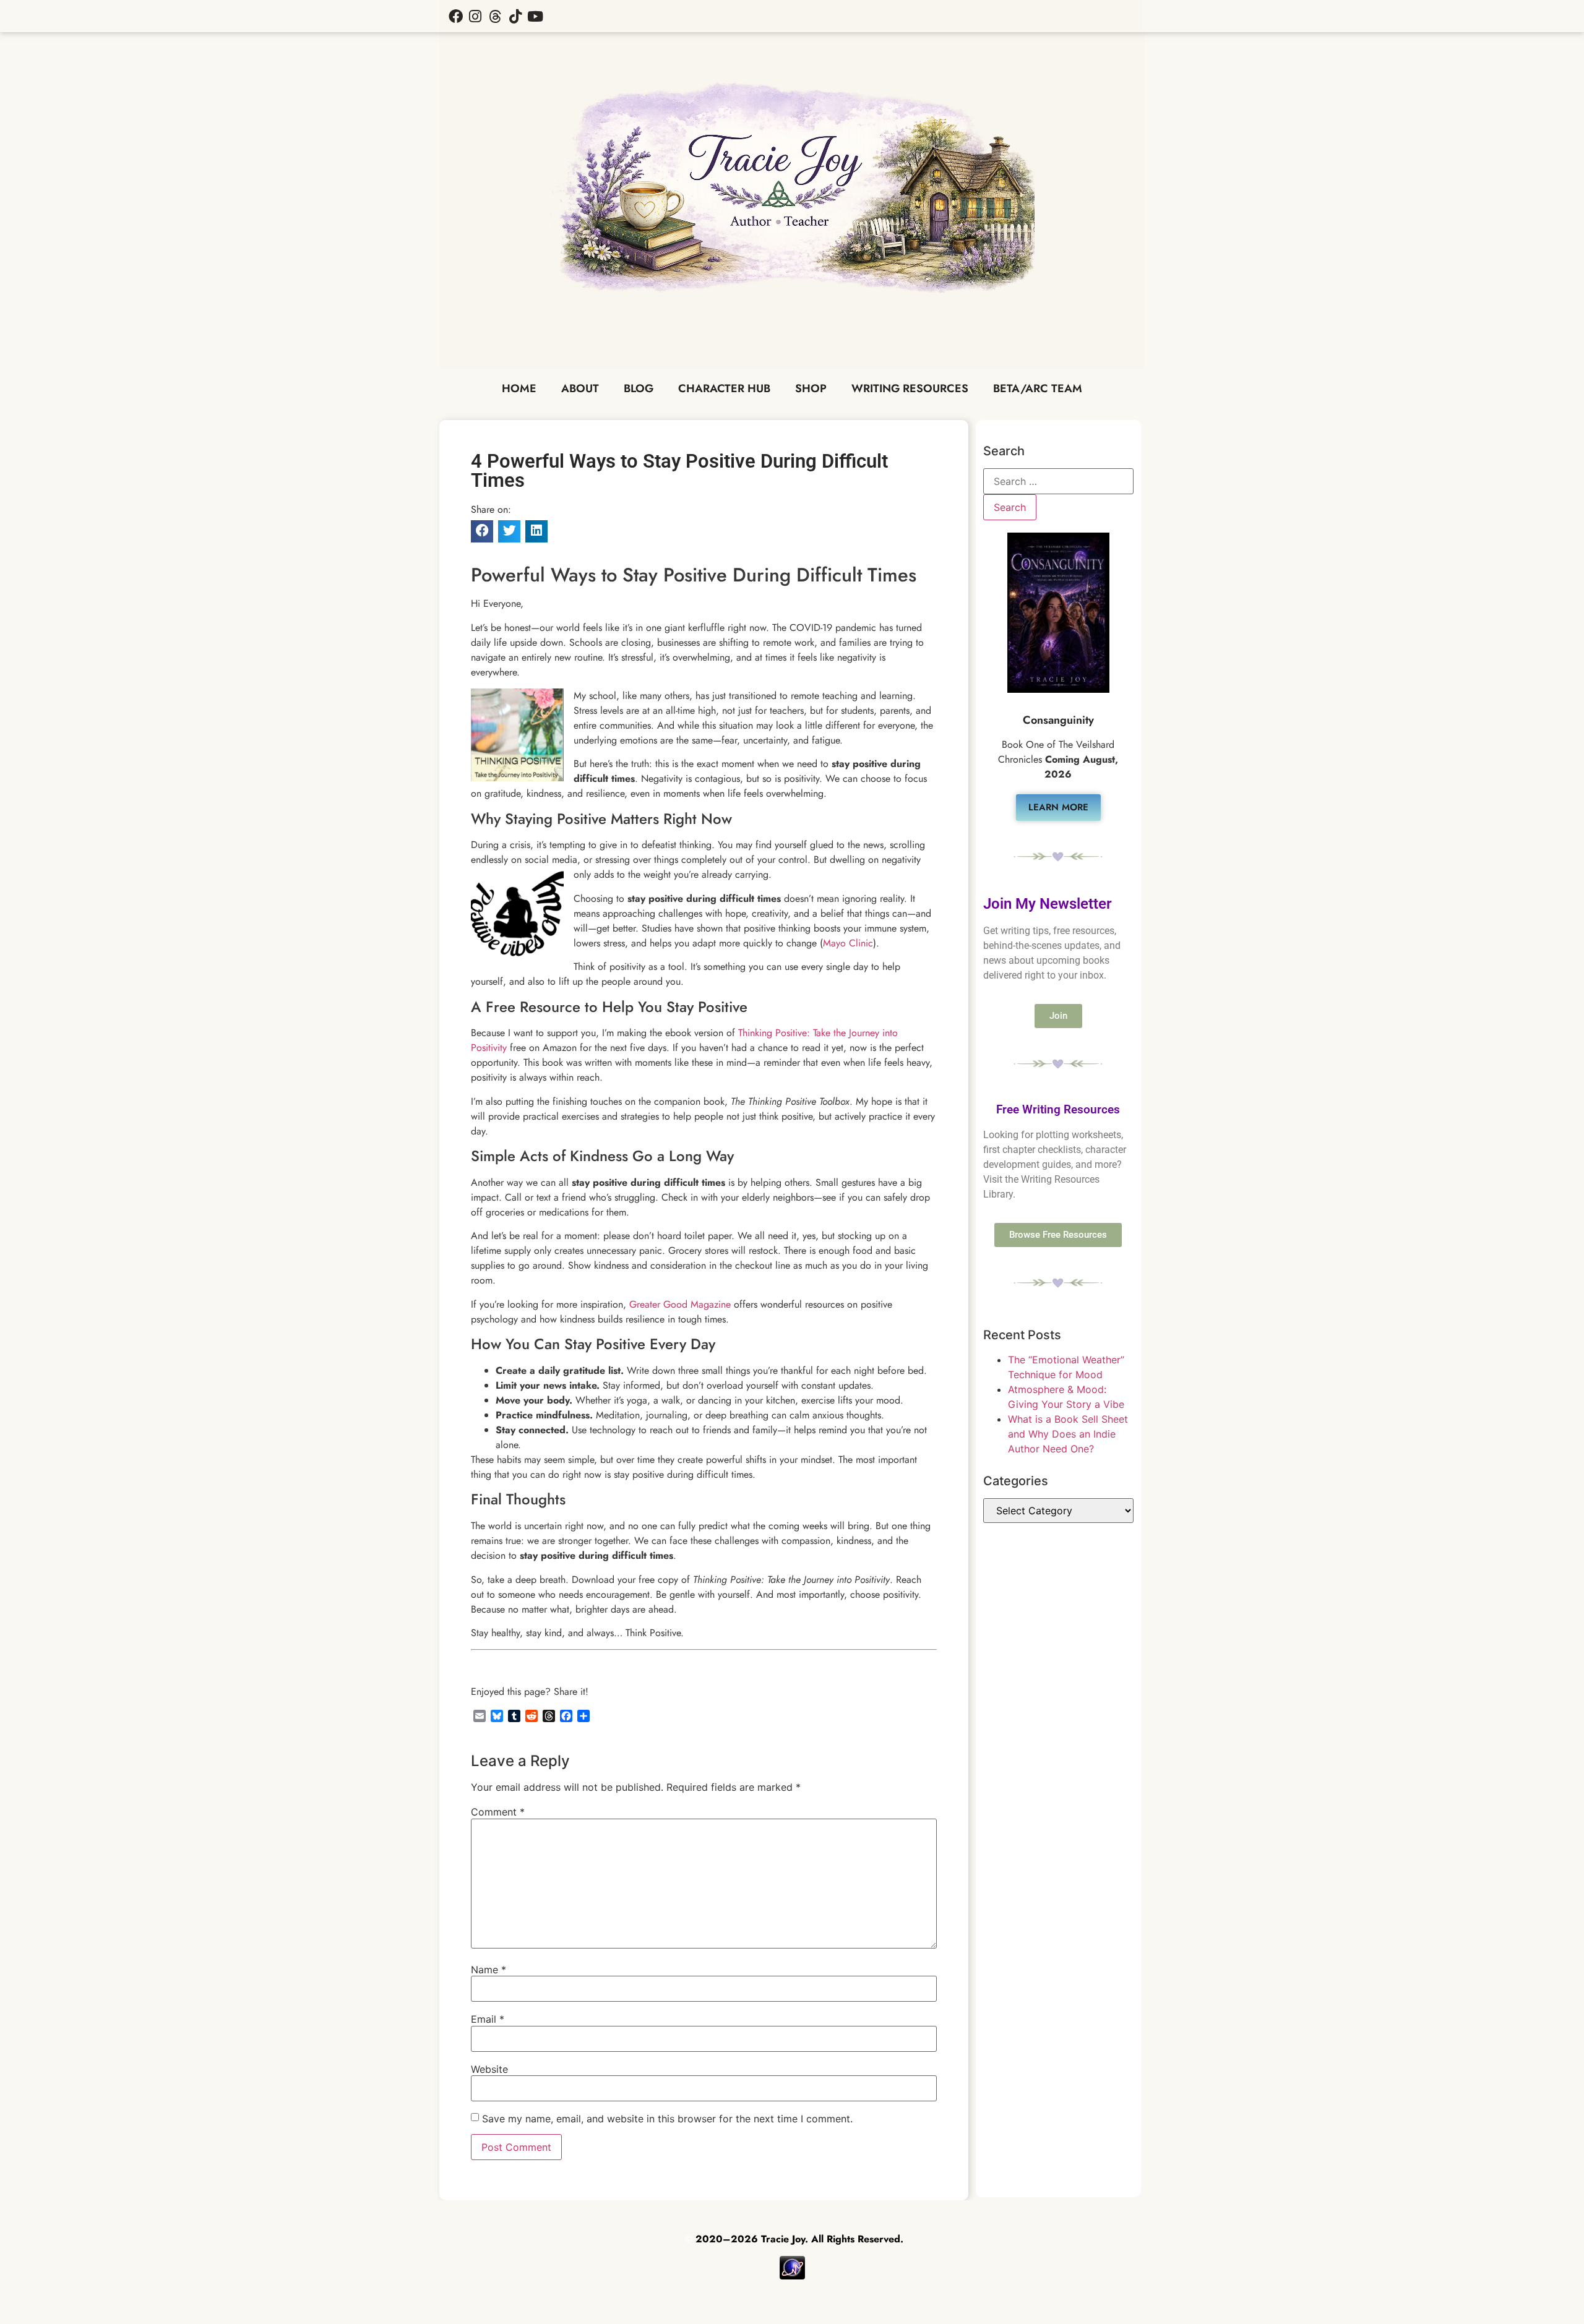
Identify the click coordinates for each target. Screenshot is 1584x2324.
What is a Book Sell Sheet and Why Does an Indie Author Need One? (1068, 1434)
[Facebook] (455, 16)
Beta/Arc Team (1038, 388)
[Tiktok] (515, 16)
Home (519, 388)
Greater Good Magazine (680, 1304)
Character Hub (724, 388)
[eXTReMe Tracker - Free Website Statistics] (792, 2276)
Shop (811, 388)
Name (489, 1970)
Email (488, 2019)
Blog (639, 388)
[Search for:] (1058, 481)
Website (489, 2069)
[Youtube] (535, 16)
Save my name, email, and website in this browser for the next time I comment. (667, 2119)
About (580, 388)
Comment (498, 1812)
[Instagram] (475, 16)
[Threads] (495, 16)
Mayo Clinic (848, 943)
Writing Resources (910, 388)
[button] (482, 531)
